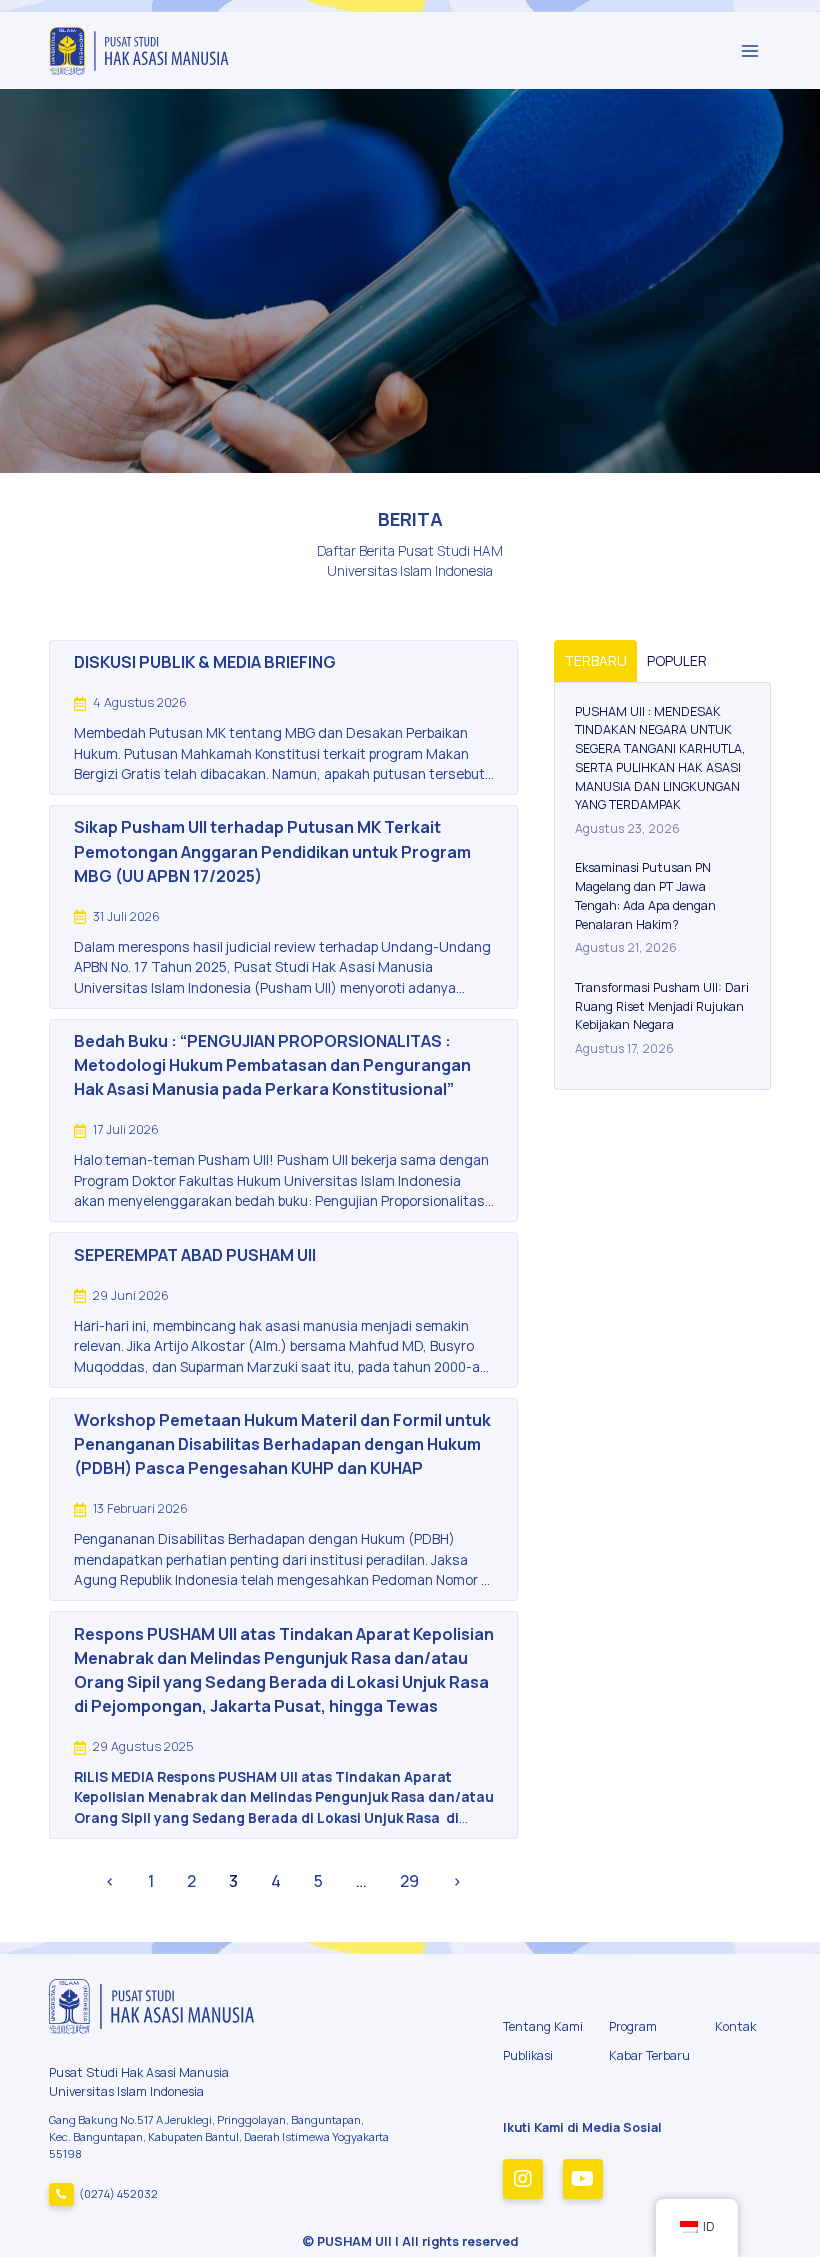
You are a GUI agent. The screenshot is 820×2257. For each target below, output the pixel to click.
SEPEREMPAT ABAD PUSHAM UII (195, 1255)
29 (409, 1881)
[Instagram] (523, 2179)
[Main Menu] (750, 51)
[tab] (595, 661)
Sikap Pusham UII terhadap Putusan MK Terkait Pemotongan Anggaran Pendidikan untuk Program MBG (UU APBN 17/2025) (272, 851)
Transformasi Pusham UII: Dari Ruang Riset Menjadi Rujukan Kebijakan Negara (662, 1006)
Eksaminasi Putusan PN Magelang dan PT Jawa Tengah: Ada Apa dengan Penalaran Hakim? (645, 895)
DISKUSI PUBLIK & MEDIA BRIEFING (205, 662)
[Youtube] (583, 2179)
